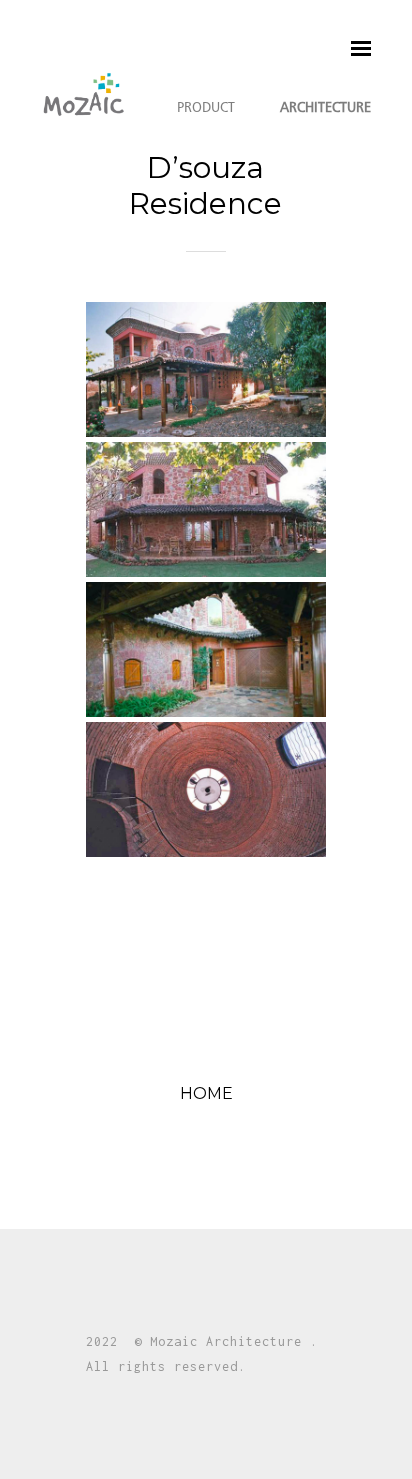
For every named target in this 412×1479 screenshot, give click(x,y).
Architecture (325, 107)
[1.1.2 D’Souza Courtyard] (206, 649)
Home (206, 1099)
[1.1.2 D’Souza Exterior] (206, 369)
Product (206, 107)
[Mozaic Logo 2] (84, 94)
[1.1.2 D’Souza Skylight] (206, 789)
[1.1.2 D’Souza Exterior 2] (206, 509)
